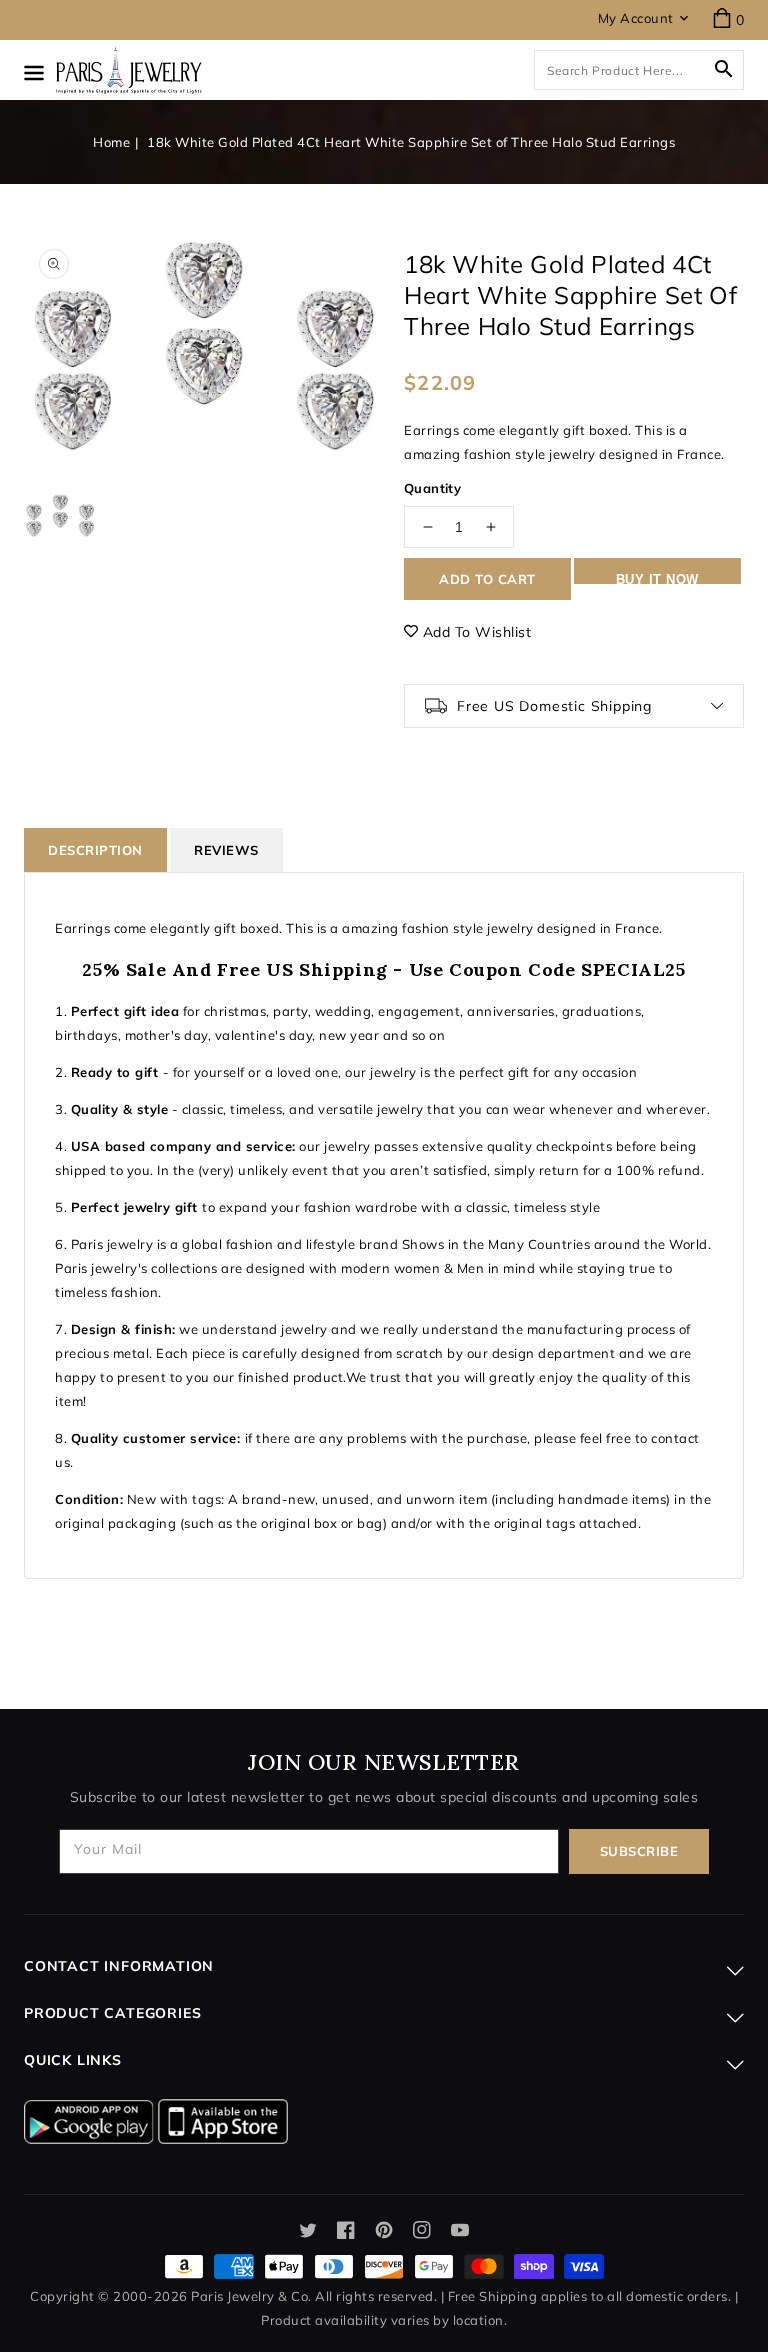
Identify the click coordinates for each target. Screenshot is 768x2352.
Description (95, 850)
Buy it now (657, 578)
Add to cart (487, 579)
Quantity (432, 488)
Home (111, 142)
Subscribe (639, 1851)
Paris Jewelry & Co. (251, 2296)
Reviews (226, 850)
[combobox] (639, 70)
